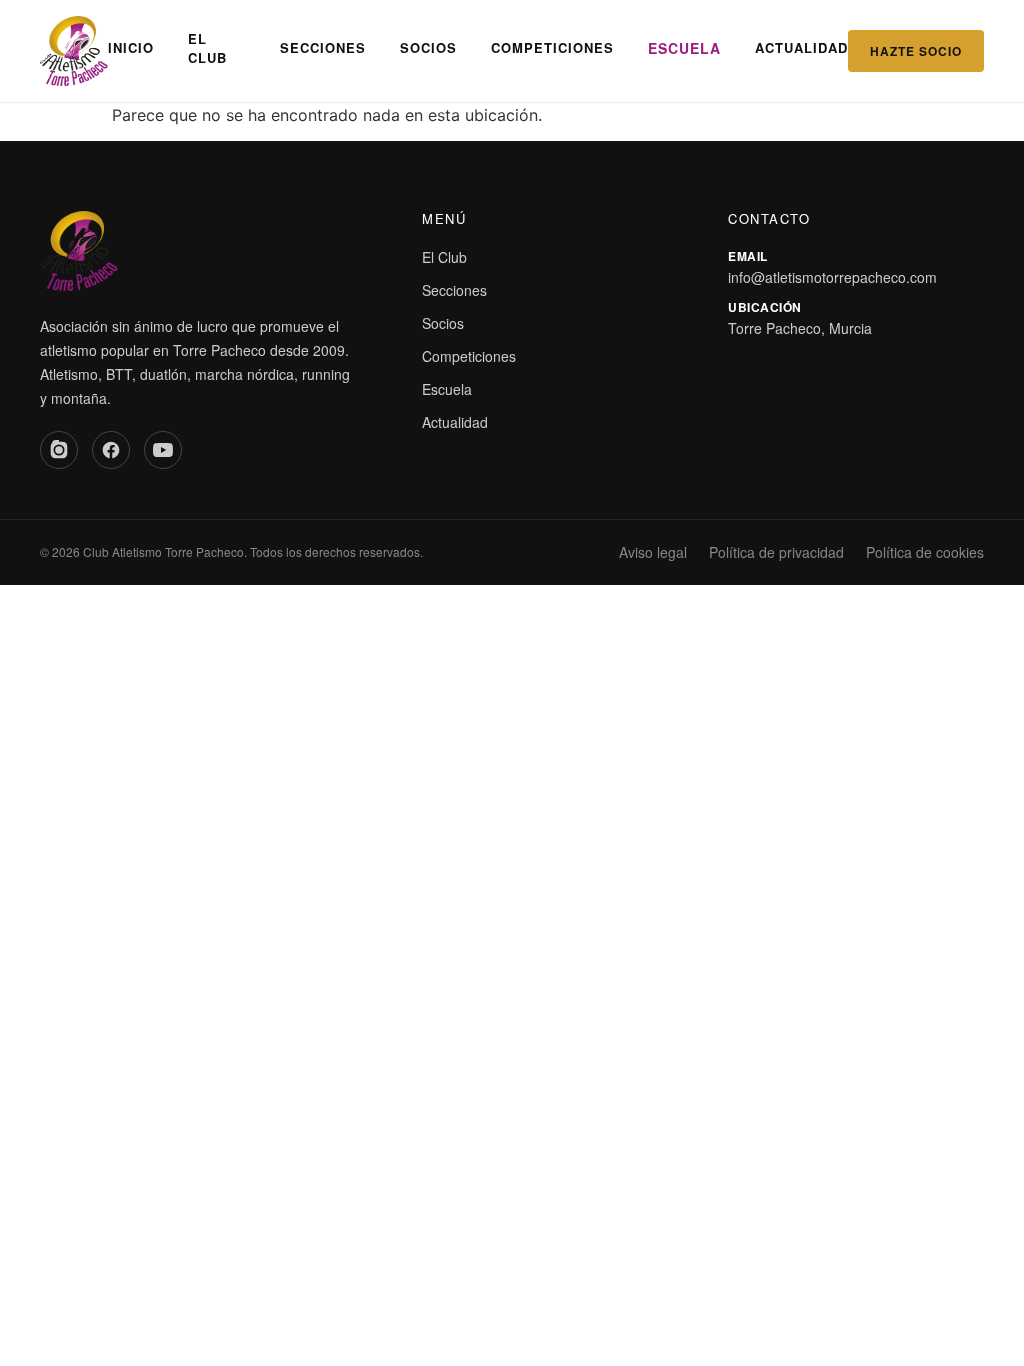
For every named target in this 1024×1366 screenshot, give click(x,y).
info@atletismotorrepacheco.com (832, 277)
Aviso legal (653, 552)
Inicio (131, 47)
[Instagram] (59, 450)
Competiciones (552, 47)
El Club (207, 48)
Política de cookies (925, 552)
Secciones (323, 47)
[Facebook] (111, 450)
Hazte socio (916, 51)
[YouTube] (163, 450)
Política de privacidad (776, 552)
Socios (428, 47)
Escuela (684, 48)
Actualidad (801, 47)
